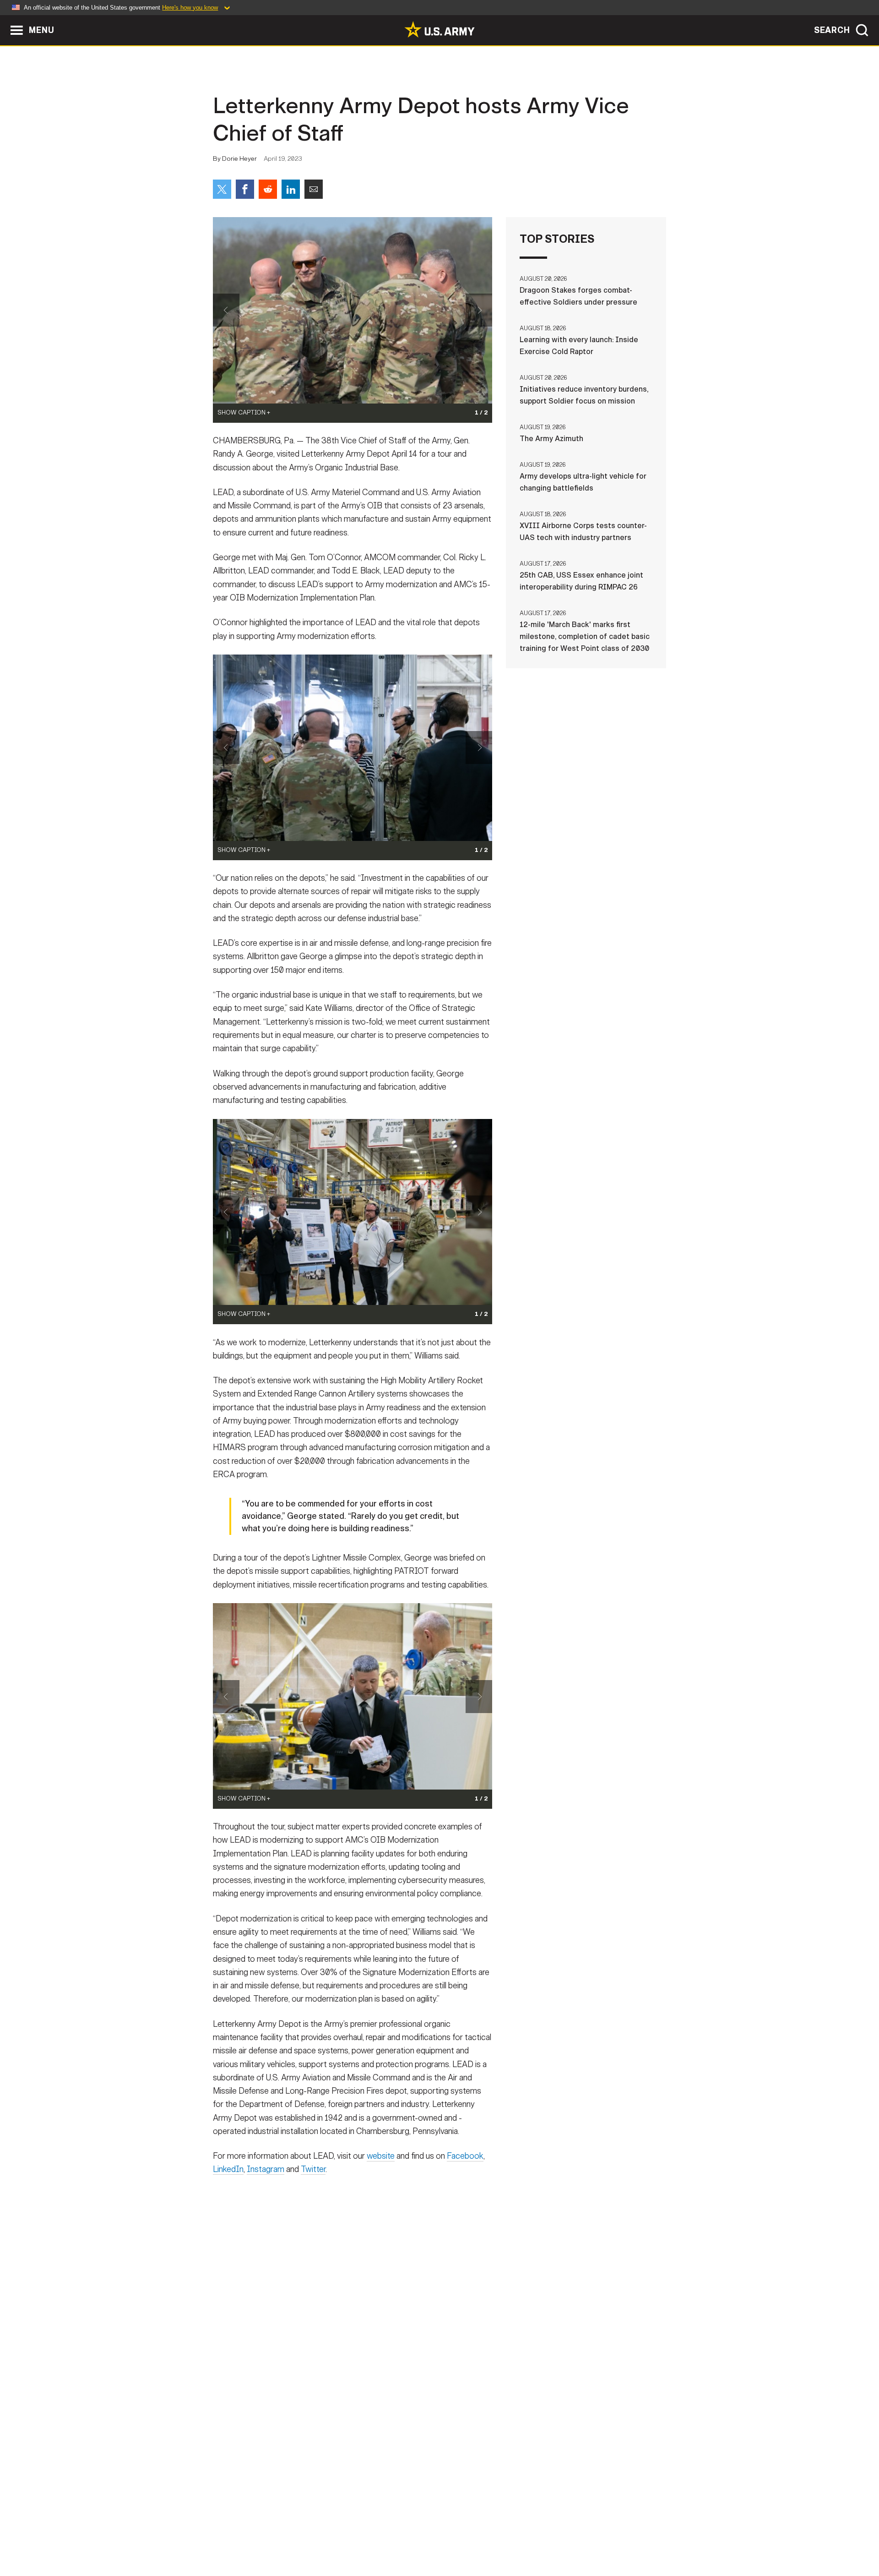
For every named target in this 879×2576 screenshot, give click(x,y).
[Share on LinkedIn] (291, 189)
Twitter (313, 2169)
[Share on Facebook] (245, 189)
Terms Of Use (384, 2536)
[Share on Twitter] (222, 189)
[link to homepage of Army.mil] (439, 29)
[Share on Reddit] (268, 189)
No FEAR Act (539, 2536)
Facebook (465, 2156)
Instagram (266, 2169)
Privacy (333, 2536)
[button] (5, 19)
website (381, 2156)
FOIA (496, 2536)
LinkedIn (228, 2169)
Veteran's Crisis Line (612, 2536)
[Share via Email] (314, 189)
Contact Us (283, 2536)
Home (239, 2536)
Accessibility (447, 2536)
